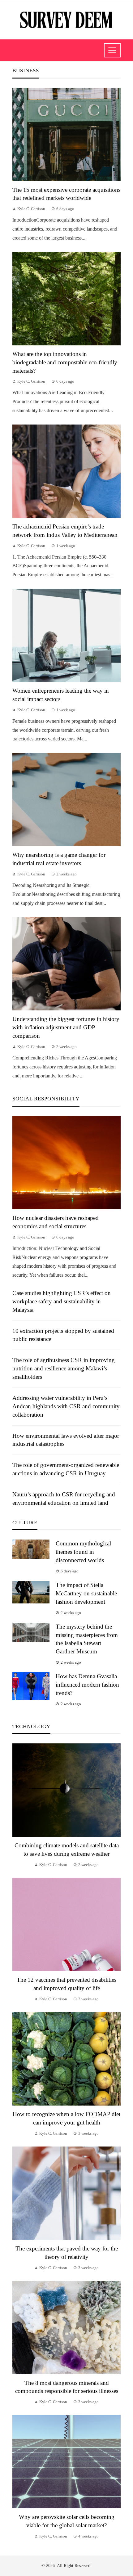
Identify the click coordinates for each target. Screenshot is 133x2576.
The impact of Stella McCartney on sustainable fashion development (86, 1593)
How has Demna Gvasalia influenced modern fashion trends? (87, 1685)
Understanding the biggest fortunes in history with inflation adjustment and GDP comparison (66, 1027)
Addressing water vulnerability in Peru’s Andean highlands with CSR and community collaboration (66, 1406)
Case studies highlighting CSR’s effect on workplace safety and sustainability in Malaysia (62, 1301)
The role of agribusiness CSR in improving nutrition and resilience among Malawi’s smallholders (64, 1368)
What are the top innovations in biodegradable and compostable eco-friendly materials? (65, 362)
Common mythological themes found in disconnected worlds (83, 1552)
